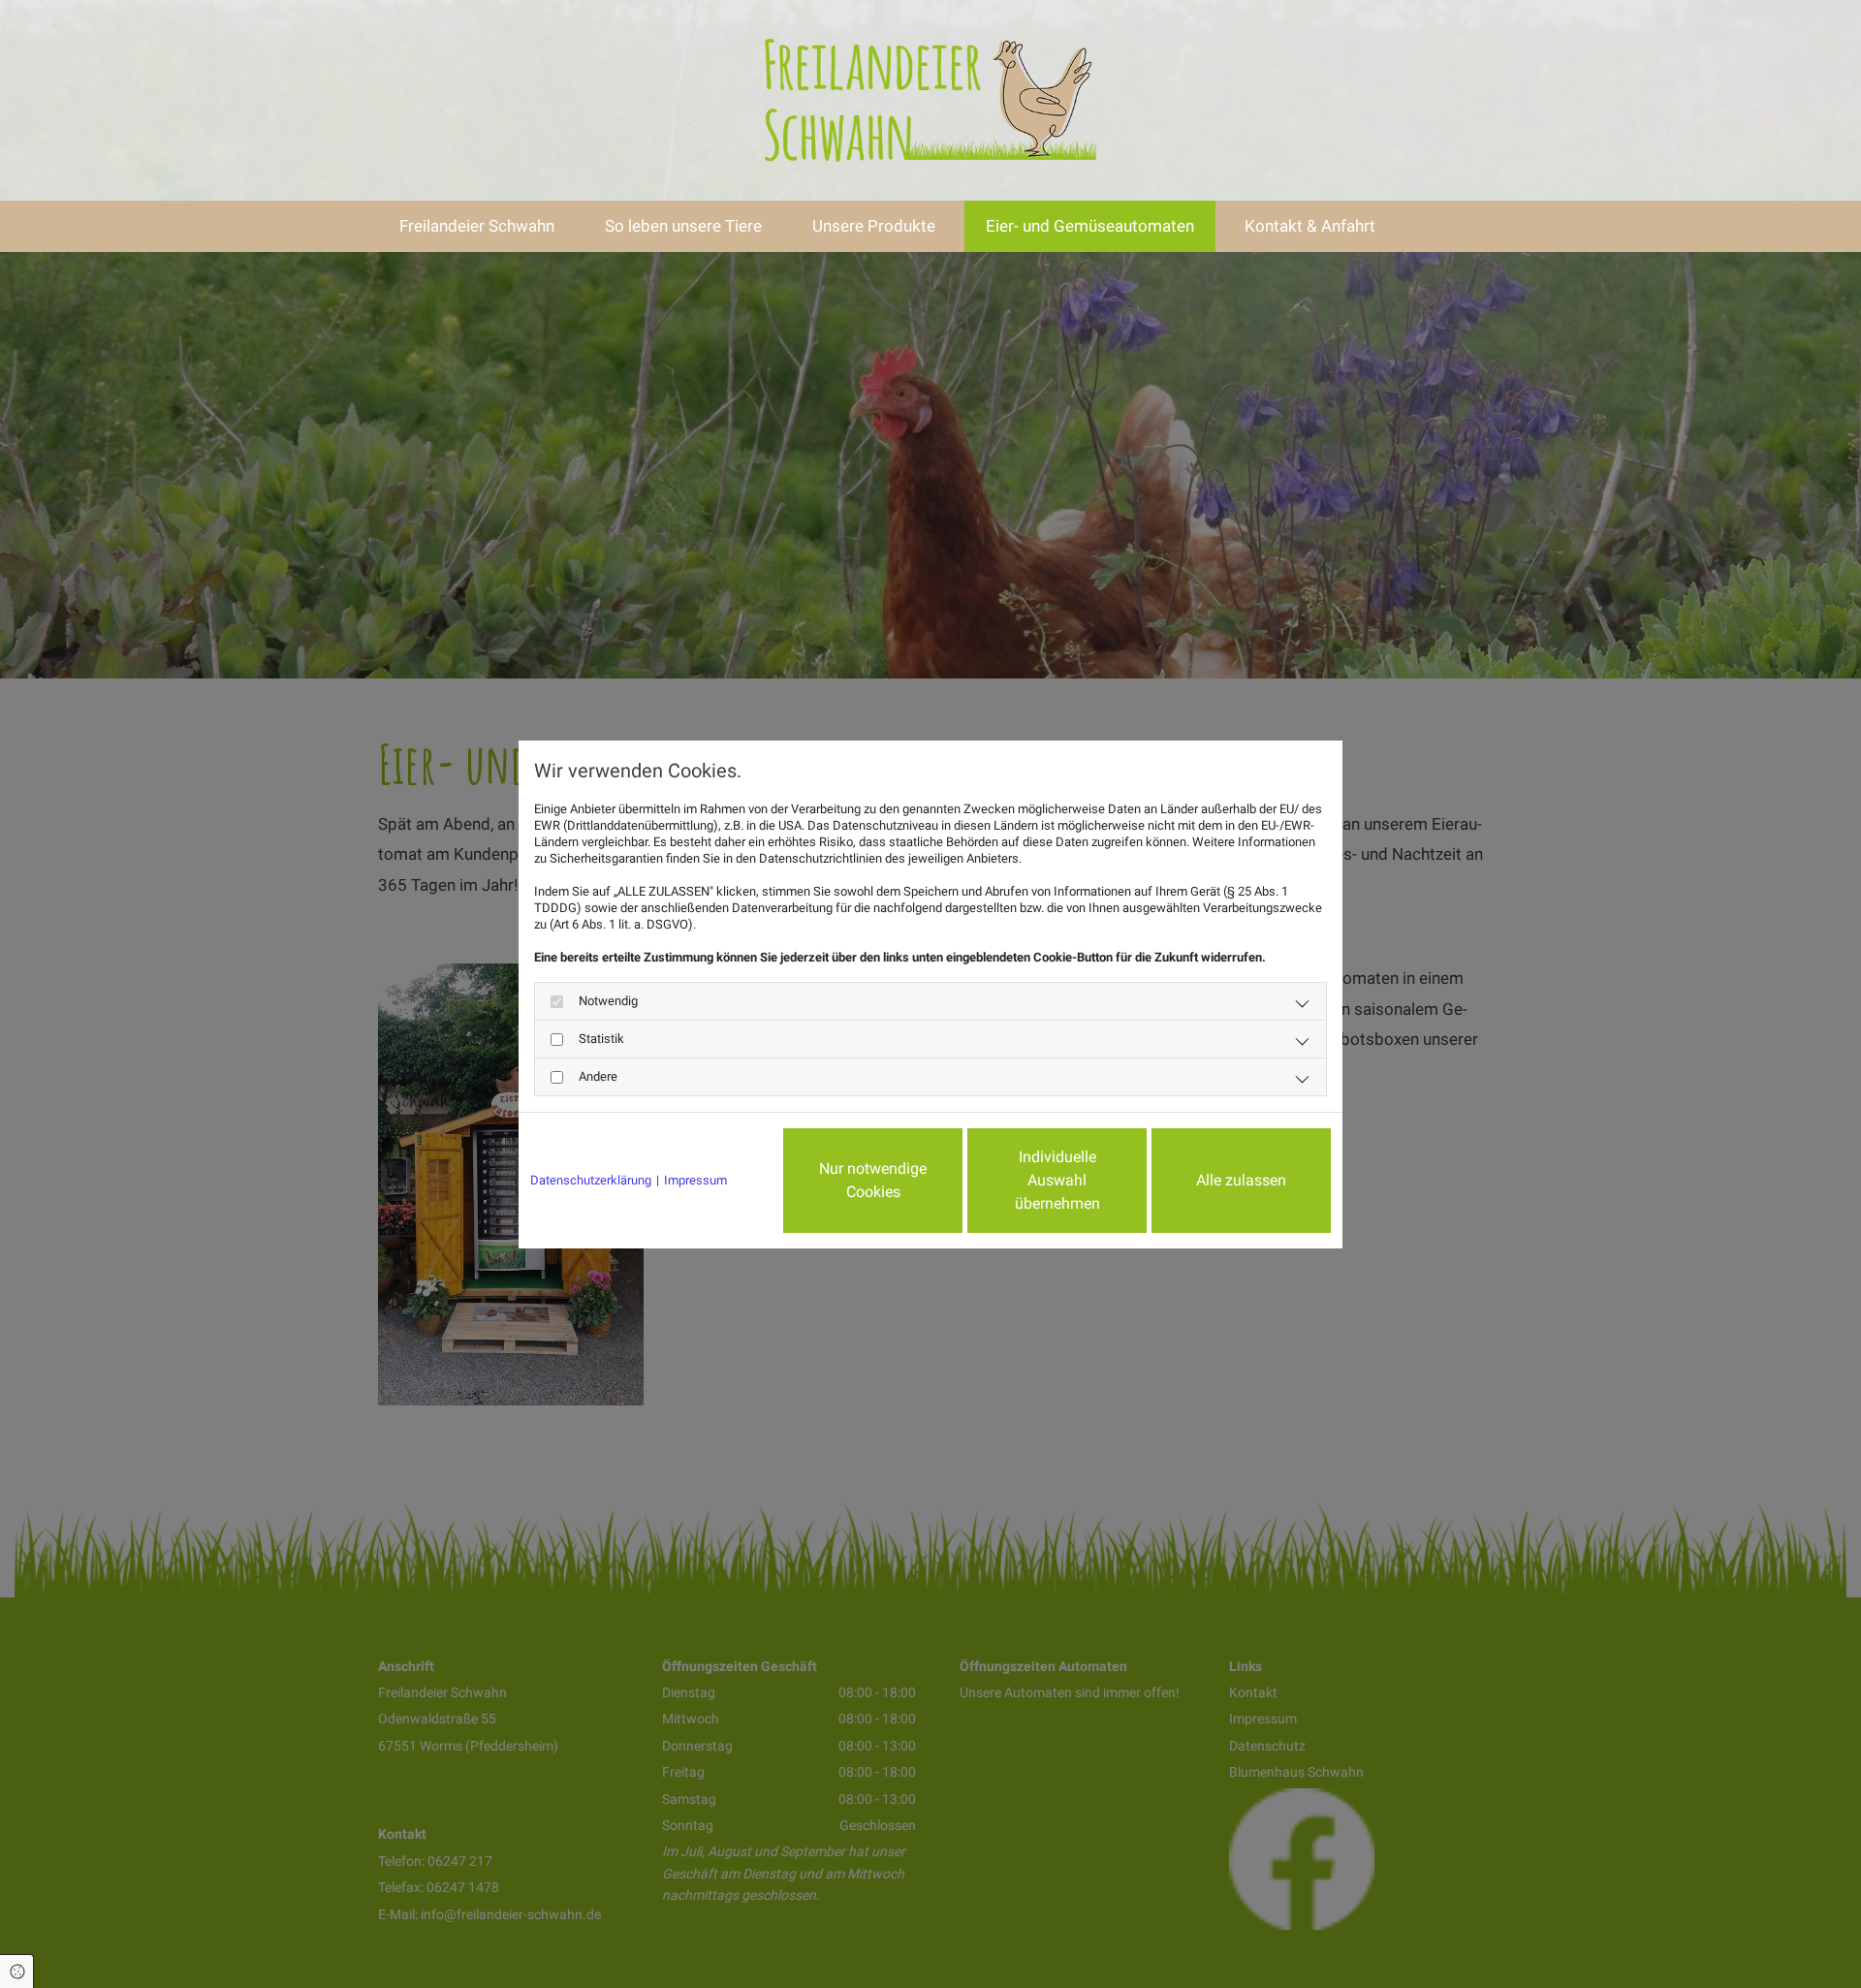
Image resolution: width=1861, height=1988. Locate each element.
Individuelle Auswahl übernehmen (1057, 1180)
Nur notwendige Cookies (873, 1180)
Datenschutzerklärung (591, 1180)
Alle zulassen (1241, 1180)
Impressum (695, 1180)
